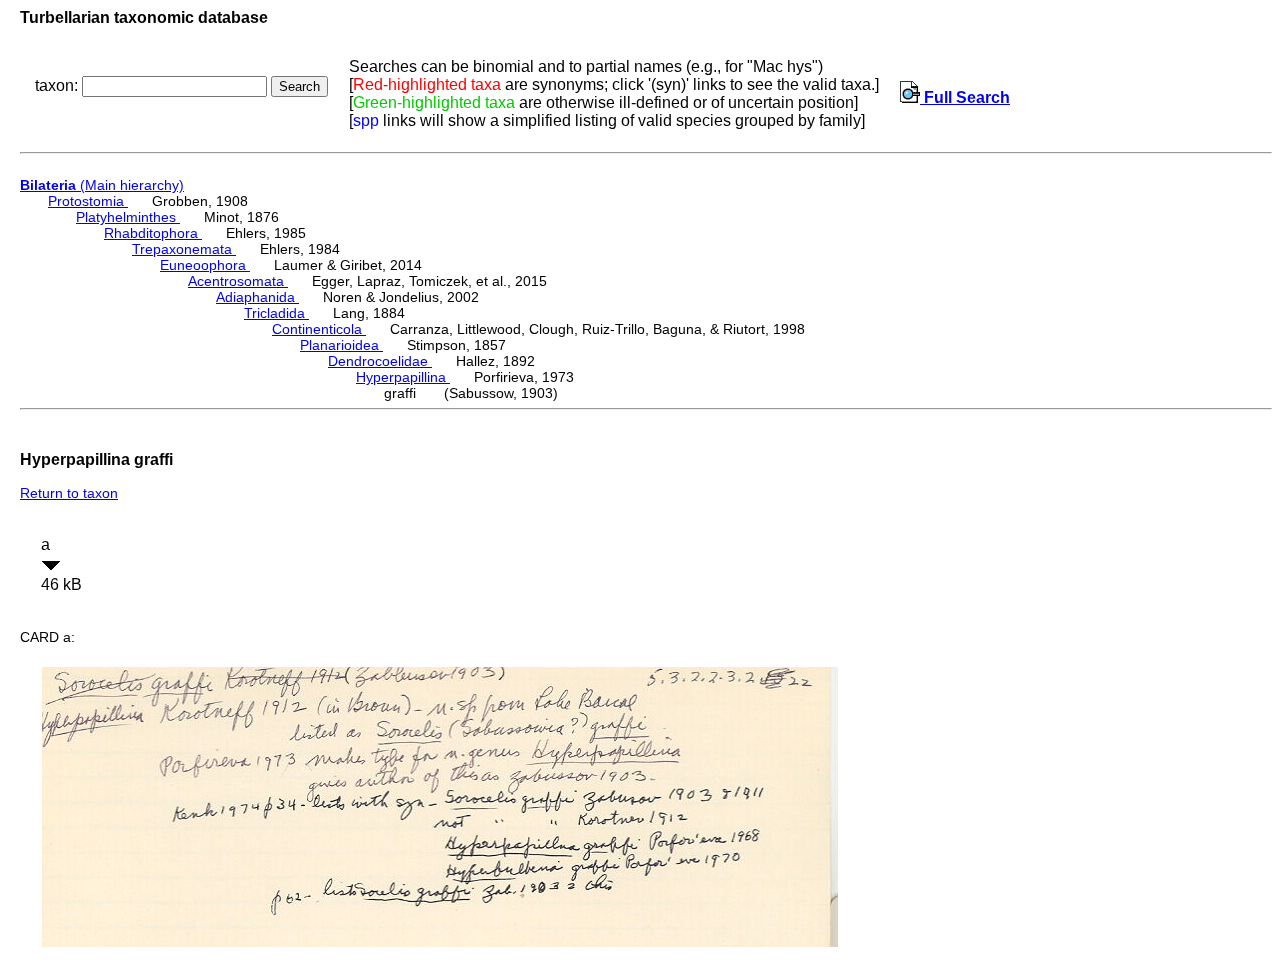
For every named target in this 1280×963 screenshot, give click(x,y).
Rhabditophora (153, 233)
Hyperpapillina (403, 377)
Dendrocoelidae (380, 361)
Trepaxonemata (184, 249)
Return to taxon (69, 493)
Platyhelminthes (128, 217)
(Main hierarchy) (102, 185)
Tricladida (276, 313)
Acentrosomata (238, 281)
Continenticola (319, 329)
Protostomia (88, 201)
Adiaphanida (257, 297)
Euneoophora (205, 265)
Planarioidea (341, 345)
